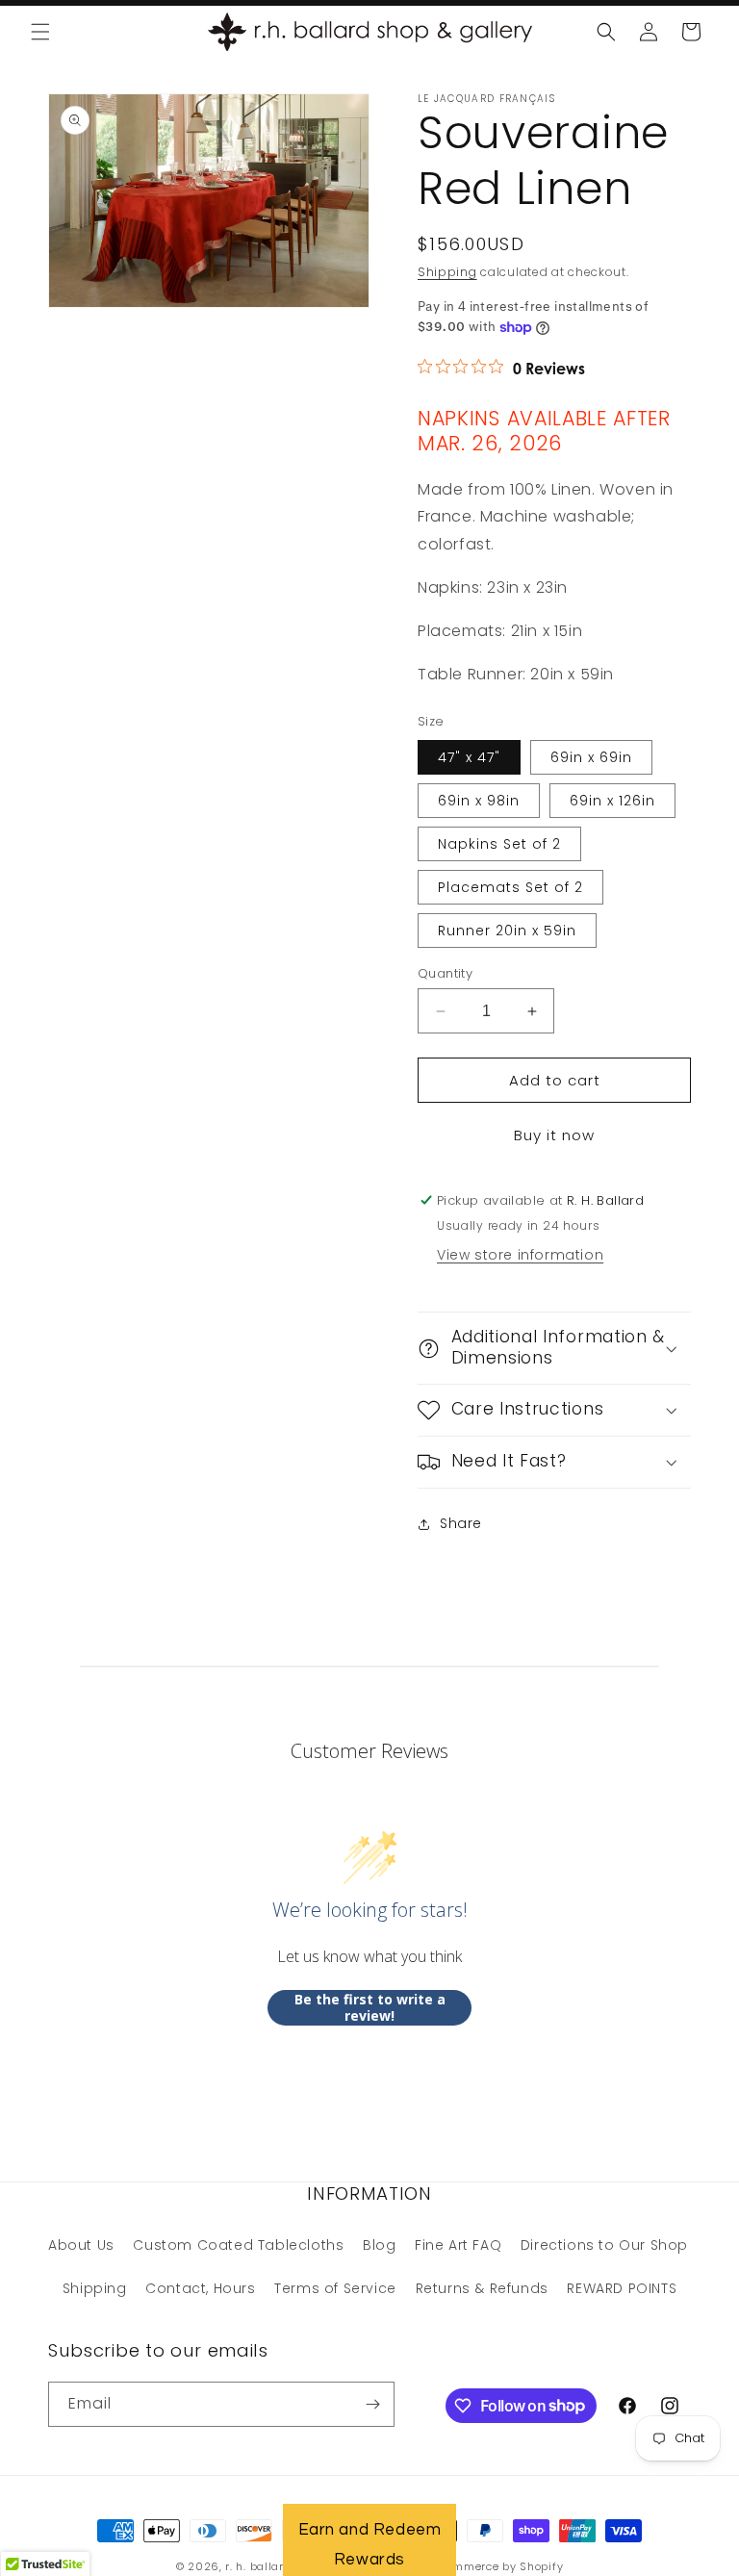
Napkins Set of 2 (499, 844)
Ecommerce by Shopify (498, 2566)
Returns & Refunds (482, 2288)
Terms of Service (335, 2288)
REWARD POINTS (622, 2288)
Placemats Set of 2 (510, 887)
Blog (379, 2245)
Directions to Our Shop (604, 2245)
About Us (81, 2245)
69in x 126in (612, 801)
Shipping (447, 272)
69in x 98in (479, 801)
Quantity (445, 973)
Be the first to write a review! (370, 2008)
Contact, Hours (200, 2288)
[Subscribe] (372, 2404)
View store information (520, 1255)
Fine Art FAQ (458, 2245)
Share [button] (461, 1523)
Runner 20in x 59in (507, 931)
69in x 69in (591, 757)
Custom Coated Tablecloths (238, 2245)
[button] (40, 32)
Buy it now (554, 1135)
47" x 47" (469, 757)
